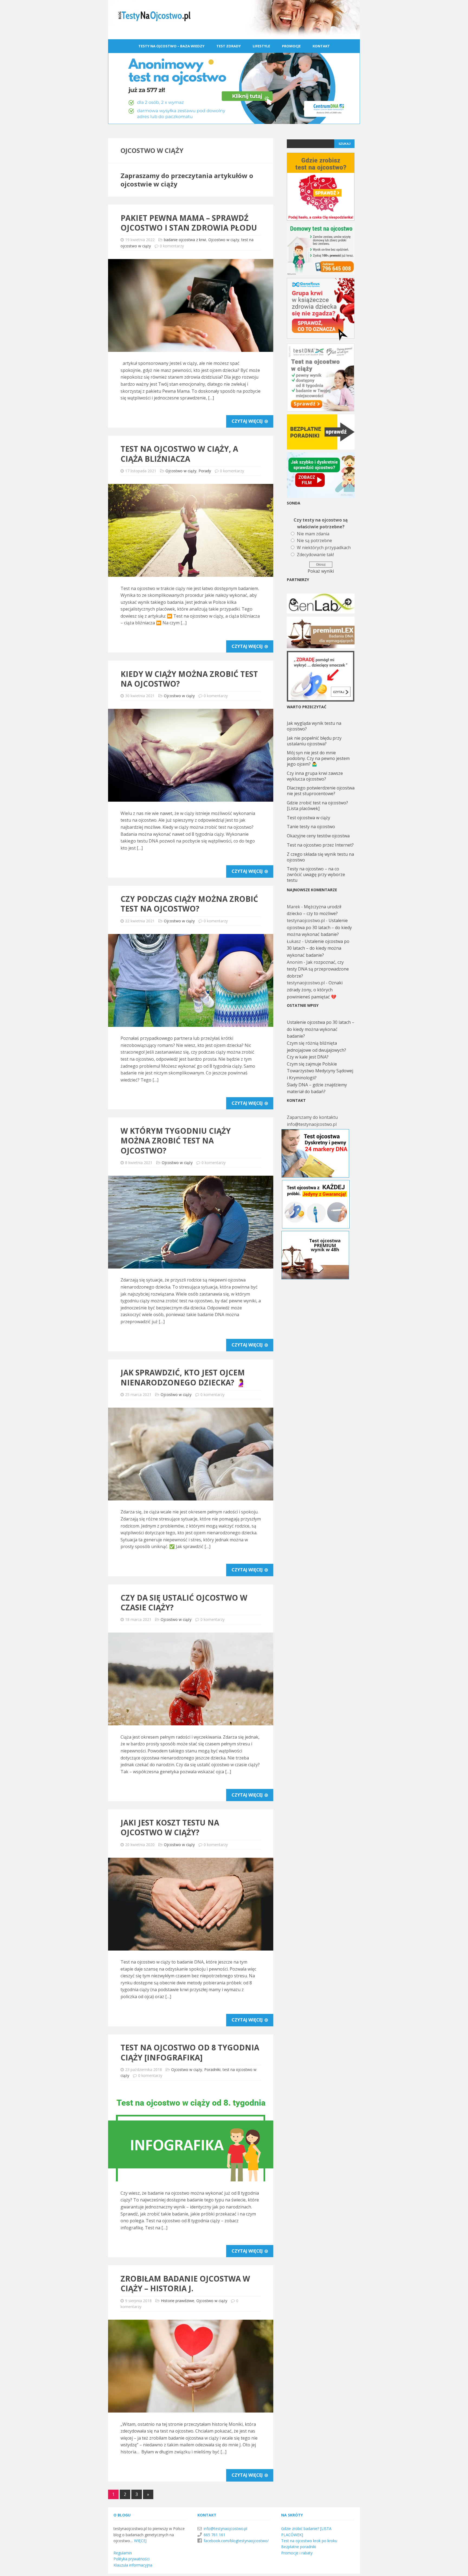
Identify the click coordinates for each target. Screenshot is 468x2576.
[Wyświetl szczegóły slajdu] (321, 604)
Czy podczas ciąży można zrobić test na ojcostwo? (189, 904)
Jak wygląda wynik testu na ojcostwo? (314, 726)
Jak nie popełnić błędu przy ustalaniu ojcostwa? (314, 741)
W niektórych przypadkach (324, 548)
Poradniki (212, 2069)
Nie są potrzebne (314, 540)
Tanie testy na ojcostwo (311, 827)
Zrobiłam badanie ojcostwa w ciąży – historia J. (185, 2283)
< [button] (294, 602)
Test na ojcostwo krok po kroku (309, 2541)
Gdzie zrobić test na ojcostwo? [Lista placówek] (317, 806)
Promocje (291, 46)
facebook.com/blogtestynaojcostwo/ (236, 2541)
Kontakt (321, 46)
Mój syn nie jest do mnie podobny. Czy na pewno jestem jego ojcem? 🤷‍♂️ (318, 758)
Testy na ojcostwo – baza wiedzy (171, 46)
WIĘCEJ (140, 2541)
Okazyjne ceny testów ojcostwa (318, 836)
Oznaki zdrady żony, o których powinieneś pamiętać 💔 (315, 990)
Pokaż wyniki (321, 571)
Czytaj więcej (248, 421)
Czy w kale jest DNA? (308, 1057)
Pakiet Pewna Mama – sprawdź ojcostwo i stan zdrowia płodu (189, 223)
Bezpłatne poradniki (299, 2547)
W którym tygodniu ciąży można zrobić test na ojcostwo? (176, 1141)
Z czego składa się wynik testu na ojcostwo (320, 857)
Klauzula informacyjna (133, 2565)
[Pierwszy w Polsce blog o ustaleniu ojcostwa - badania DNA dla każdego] (234, 35)
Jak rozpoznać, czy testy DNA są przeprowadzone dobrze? (318, 969)
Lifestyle (261, 46)
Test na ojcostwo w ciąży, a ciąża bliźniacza (179, 454)
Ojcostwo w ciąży (224, 240)
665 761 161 (214, 2535)
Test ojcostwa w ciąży (308, 818)
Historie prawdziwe (178, 2301)
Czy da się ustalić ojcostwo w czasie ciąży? (184, 1602)
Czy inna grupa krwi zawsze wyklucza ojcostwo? (315, 776)
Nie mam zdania (313, 534)
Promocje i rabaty (297, 2553)
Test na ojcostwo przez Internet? (320, 845)
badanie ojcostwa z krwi (185, 240)
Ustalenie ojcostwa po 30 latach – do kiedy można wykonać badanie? (319, 927)
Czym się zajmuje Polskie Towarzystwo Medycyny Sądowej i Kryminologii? (320, 1071)
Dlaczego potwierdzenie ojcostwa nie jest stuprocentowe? (321, 791)
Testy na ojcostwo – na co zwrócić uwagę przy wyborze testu (316, 874)
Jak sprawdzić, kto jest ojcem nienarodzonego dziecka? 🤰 (183, 1377)
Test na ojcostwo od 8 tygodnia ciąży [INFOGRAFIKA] (190, 2052)
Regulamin (123, 2553)
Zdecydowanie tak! (315, 555)
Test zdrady (229, 46)
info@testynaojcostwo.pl (225, 2529)
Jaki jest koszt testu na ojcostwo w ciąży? (170, 1827)
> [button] (348, 602)
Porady (205, 471)
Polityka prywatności (131, 2559)
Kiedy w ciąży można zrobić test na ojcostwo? (189, 679)
